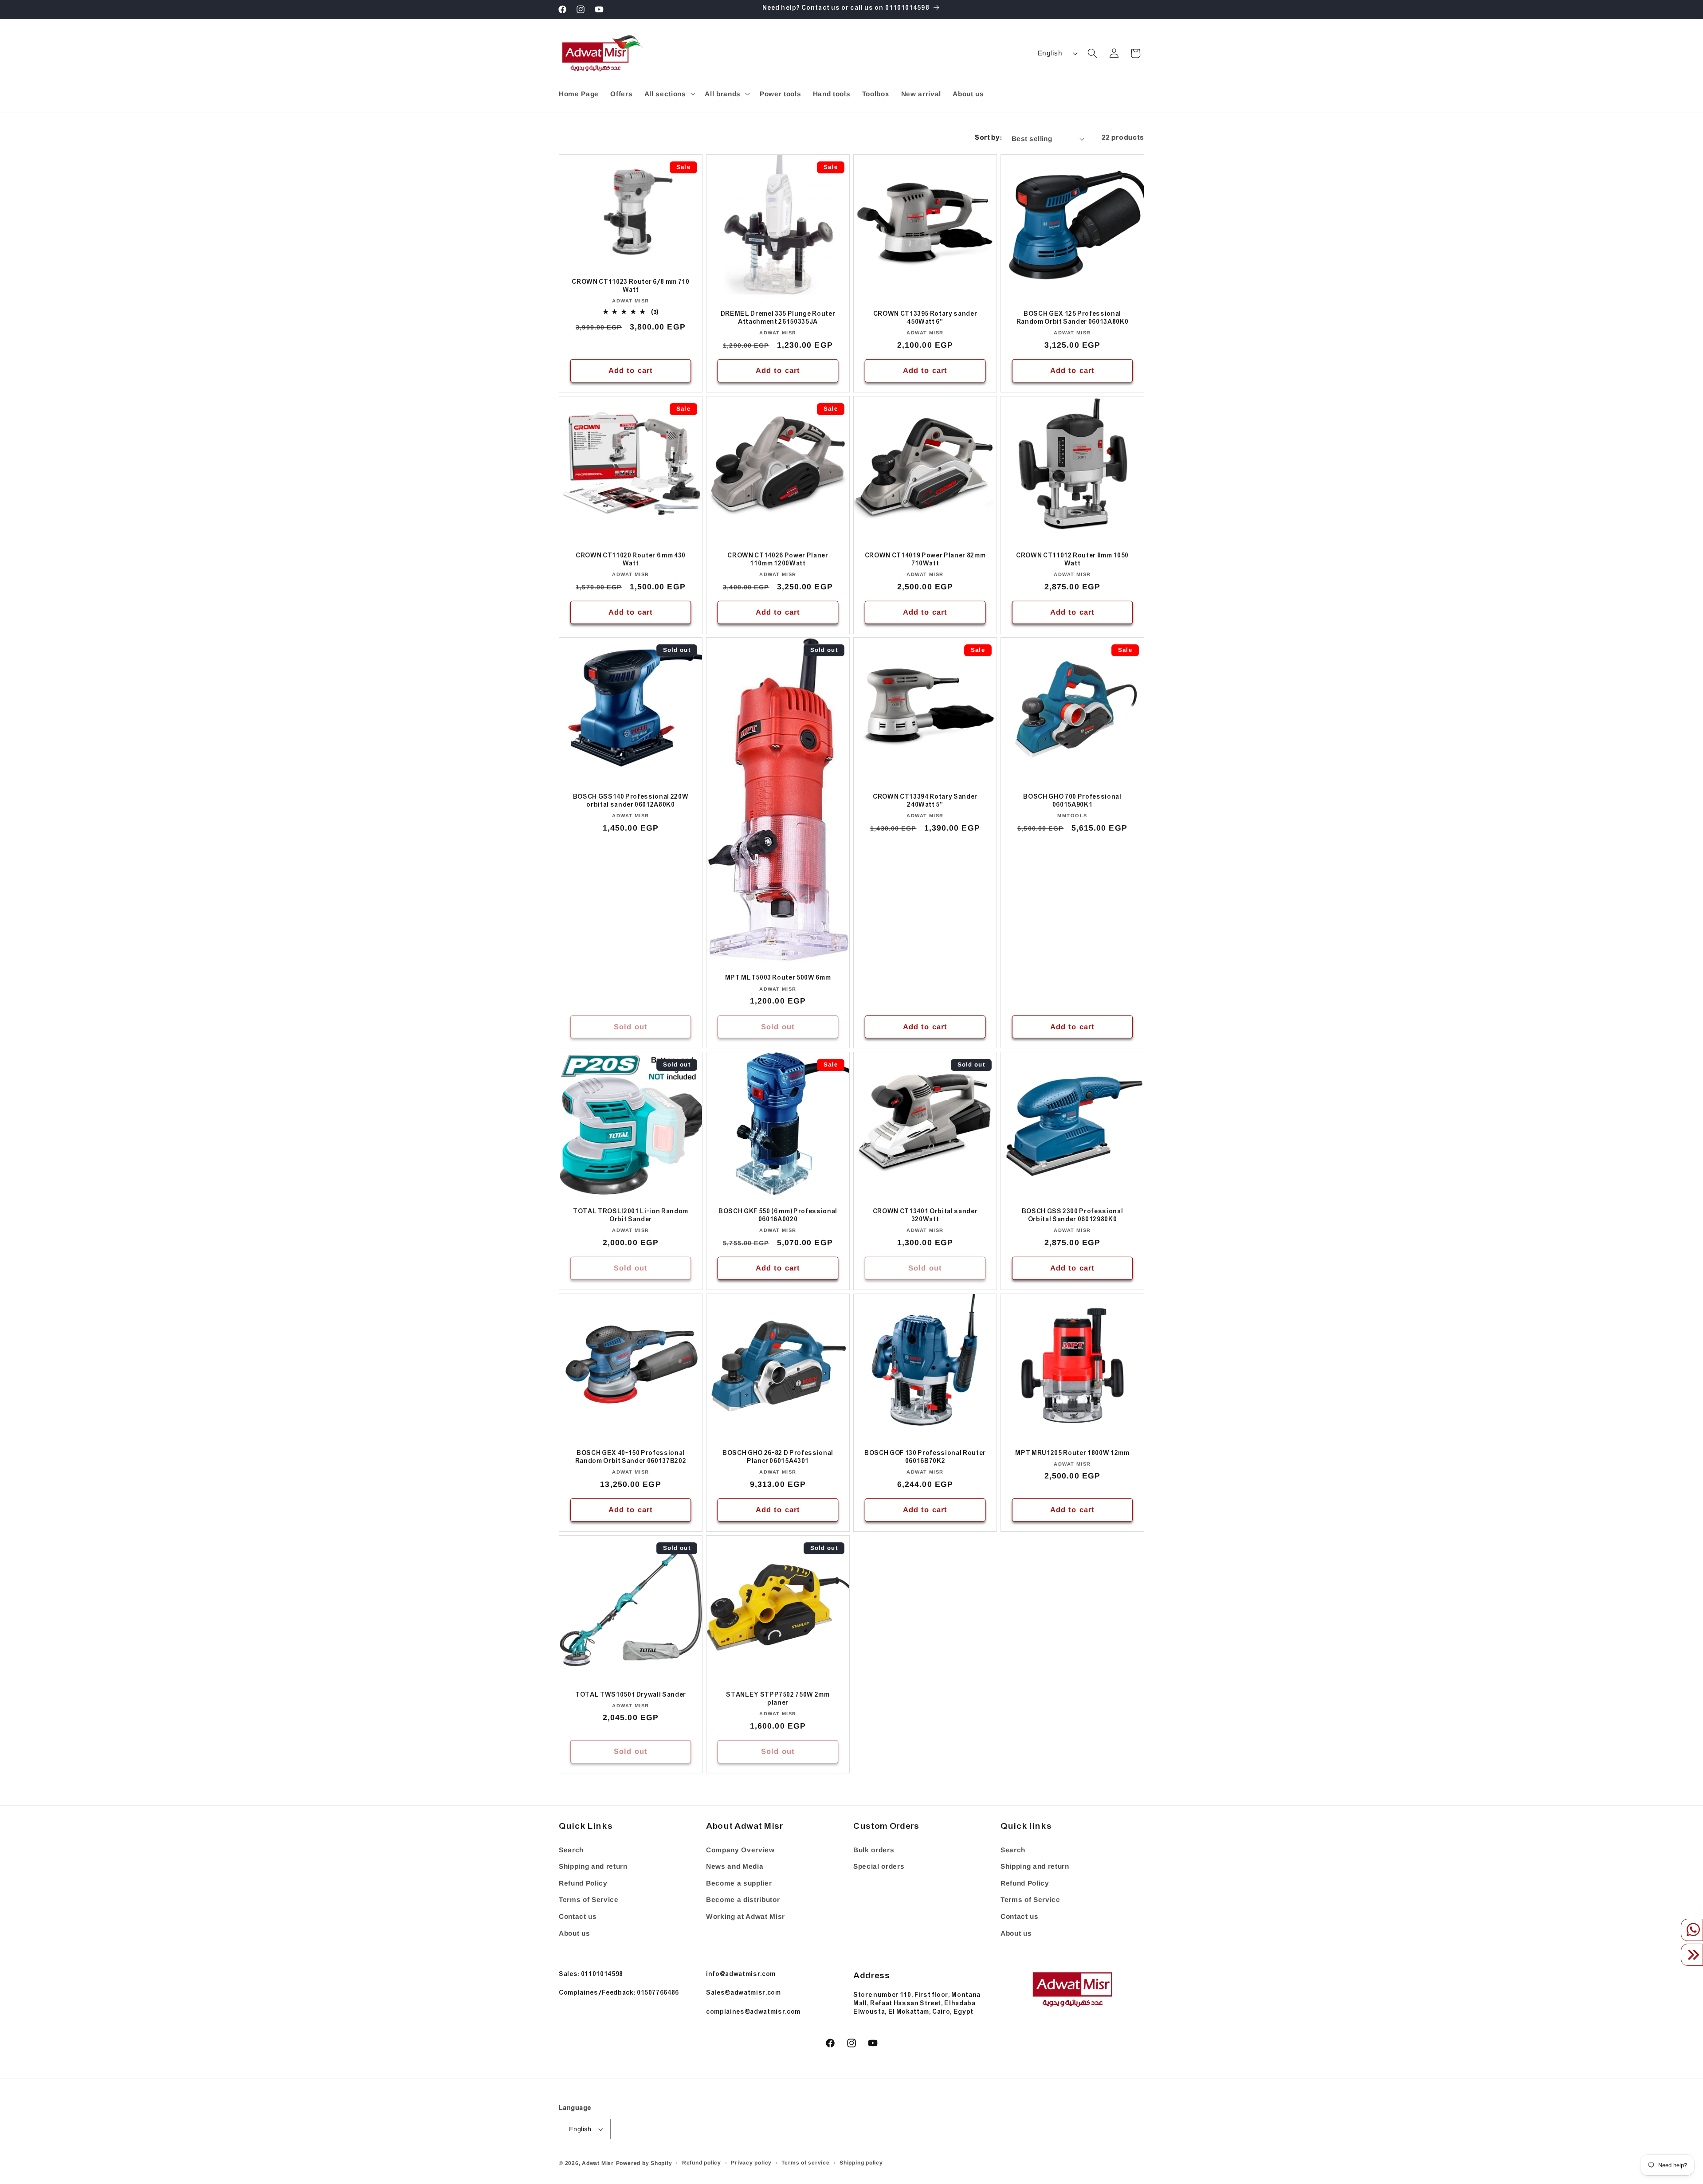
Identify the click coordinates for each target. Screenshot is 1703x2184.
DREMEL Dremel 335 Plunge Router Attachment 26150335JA (778, 319)
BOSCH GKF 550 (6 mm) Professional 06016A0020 (778, 1217)
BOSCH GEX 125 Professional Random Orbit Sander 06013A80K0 (1073, 319)
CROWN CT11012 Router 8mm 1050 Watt (1072, 560)
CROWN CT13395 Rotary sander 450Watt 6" (925, 319)
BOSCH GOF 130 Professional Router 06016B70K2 (925, 1458)
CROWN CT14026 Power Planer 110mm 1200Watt (778, 560)
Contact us (578, 1916)
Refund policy (702, 2163)
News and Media (735, 1866)
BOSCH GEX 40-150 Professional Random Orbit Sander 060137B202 (631, 1458)
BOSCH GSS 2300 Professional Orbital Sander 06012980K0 (1073, 1217)
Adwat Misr (598, 2163)
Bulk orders (874, 1850)
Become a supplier (739, 1883)
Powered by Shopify (644, 2163)
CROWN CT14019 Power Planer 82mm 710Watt (925, 560)
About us (574, 1933)
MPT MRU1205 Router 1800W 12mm (1072, 1454)
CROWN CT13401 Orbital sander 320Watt (925, 1217)
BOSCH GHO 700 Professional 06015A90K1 (1072, 802)
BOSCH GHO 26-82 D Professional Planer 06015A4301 (778, 1458)
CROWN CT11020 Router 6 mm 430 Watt (631, 560)
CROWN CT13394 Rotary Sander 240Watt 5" (925, 802)
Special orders (879, 1866)
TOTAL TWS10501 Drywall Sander (631, 1696)
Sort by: (988, 139)
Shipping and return (593, 1866)
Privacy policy (751, 2163)
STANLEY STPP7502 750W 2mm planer (778, 1700)
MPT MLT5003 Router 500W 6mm (778, 979)
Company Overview (740, 1850)
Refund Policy (583, 1883)
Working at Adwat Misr (746, 1916)
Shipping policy (861, 2163)
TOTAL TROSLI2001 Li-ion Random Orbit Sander (631, 1217)
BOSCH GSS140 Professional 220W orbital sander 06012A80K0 (631, 802)
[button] (669, 94)
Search (571, 1850)
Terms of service (805, 2163)
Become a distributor (743, 1900)
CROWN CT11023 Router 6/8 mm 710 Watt (630, 287)
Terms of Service (589, 1900)
